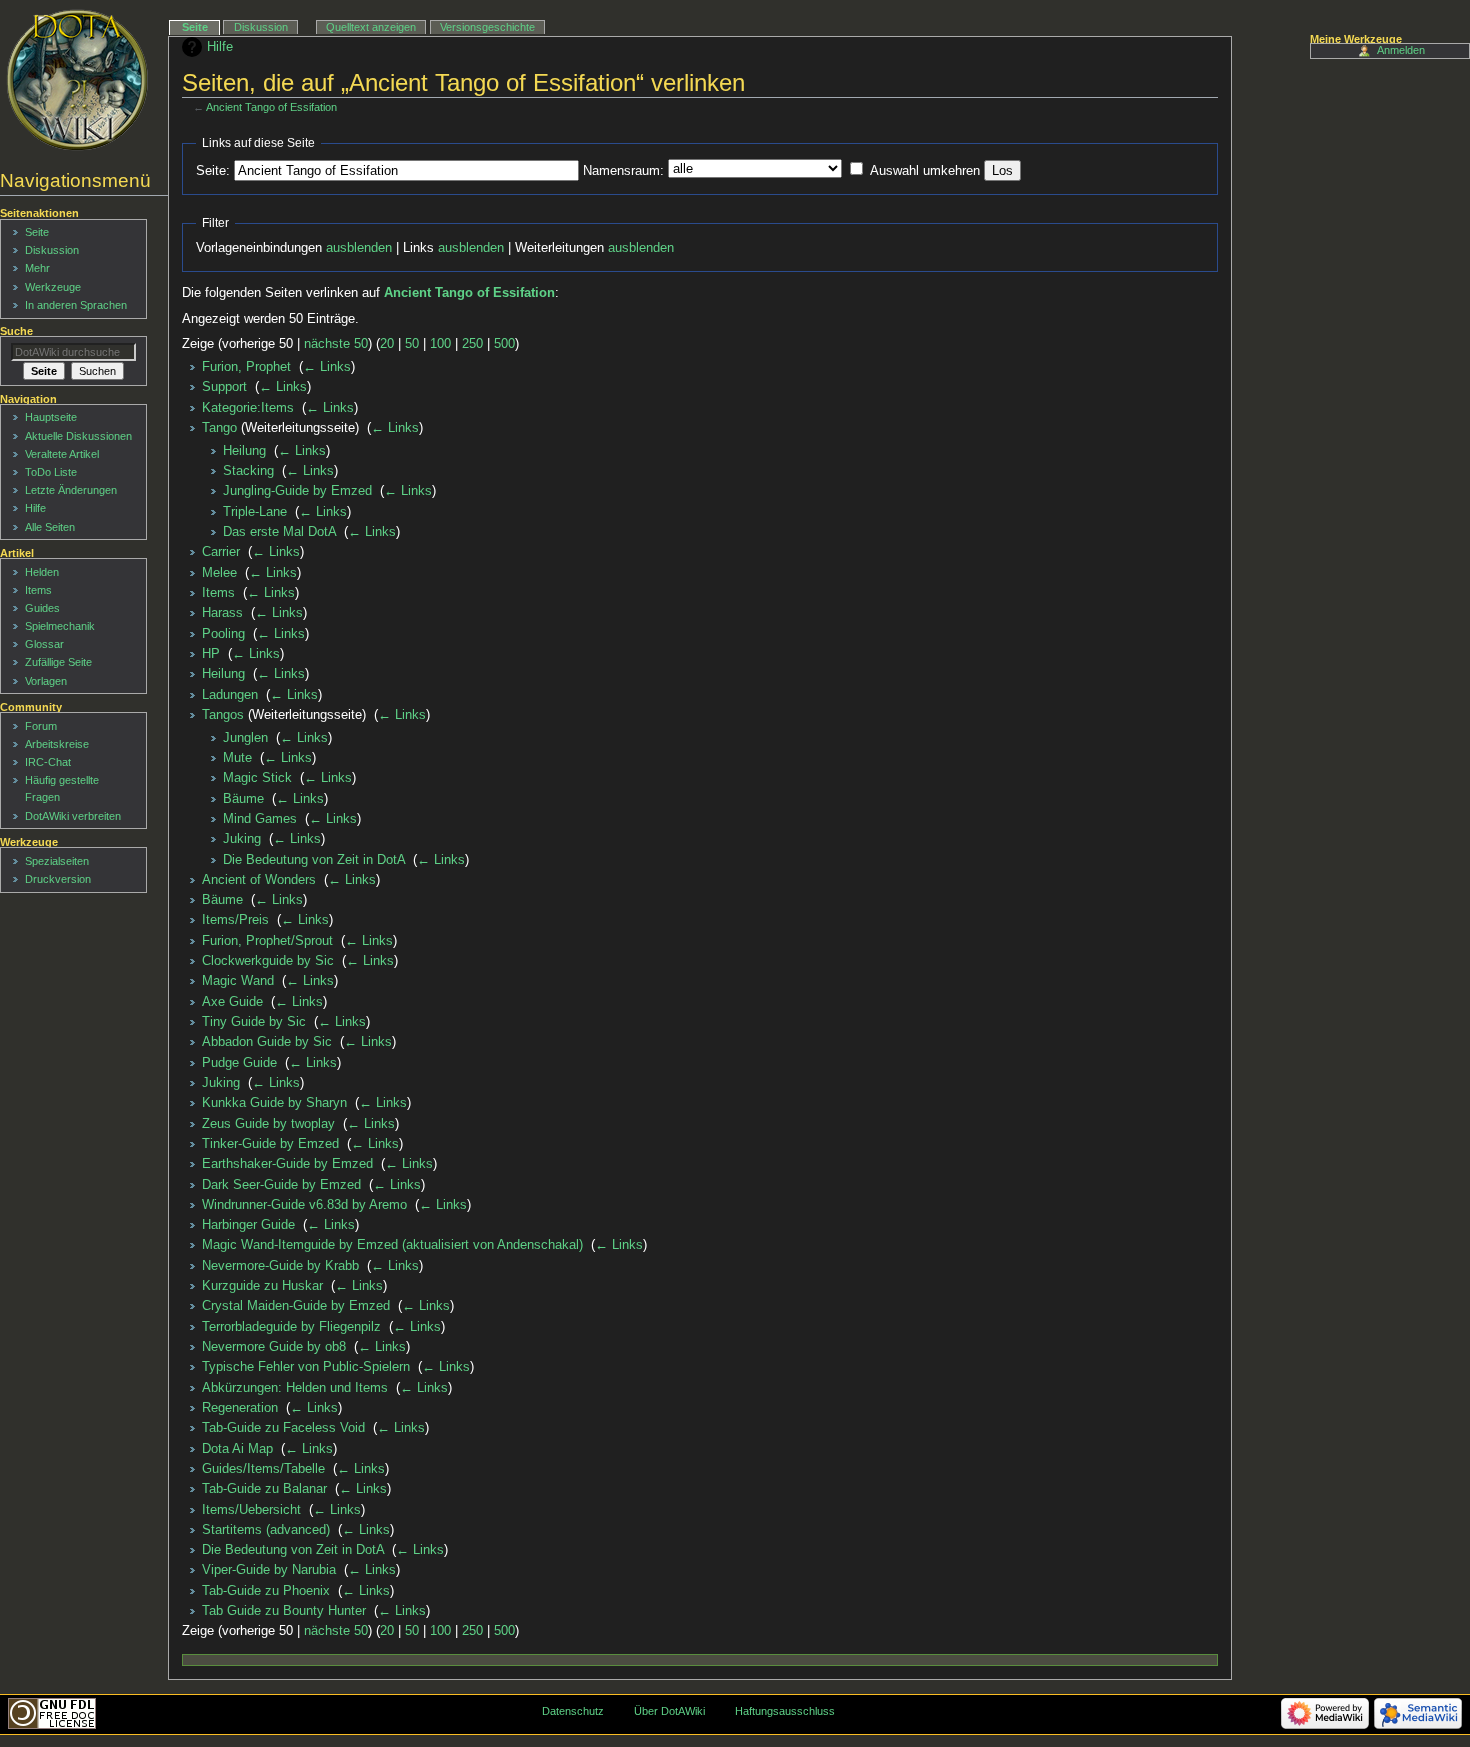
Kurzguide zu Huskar (262, 1286)
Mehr (37, 268)
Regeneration (240, 1408)
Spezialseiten (57, 861)
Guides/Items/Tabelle (263, 1469)
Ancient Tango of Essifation (271, 107)
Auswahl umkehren (925, 171)
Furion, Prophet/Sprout (267, 941)
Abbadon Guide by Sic (267, 1042)
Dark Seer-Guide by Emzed (281, 1185)
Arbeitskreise (57, 744)
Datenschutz (573, 1711)
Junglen (245, 738)
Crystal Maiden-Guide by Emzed (296, 1306)
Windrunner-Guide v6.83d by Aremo (304, 1205)
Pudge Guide (239, 1063)
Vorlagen (46, 681)
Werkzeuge (53, 287)
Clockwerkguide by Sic (268, 961)
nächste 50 (336, 344)
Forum (41, 726)
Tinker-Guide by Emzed (270, 1144)
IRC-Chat (48, 762)
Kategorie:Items (248, 408)
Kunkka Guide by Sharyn (274, 1103)
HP (211, 654)
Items (218, 593)
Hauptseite (51, 417)
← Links (327, 367)
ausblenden (359, 248)
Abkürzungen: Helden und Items (295, 1388)
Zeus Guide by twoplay (268, 1124)
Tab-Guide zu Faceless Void (283, 1428)
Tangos (223, 715)
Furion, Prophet (246, 367)
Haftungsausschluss (785, 1711)
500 (504, 344)
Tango (219, 428)
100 (440, 344)
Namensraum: (623, 171)
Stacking (248, 471)
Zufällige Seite (58, 662)
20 (387, 344)
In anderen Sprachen (76, 305)
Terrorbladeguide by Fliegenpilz (291, 1327)
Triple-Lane (255, 512)
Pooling (223, 634)
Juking (242, 839)
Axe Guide (232, 1002)
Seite (195, 27)
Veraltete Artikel (62, 454)
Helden (42, 572)
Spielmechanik (60, 626)
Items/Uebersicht (251, 1510)
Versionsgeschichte (487, 27)
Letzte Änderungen (71, 490)
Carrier (221, 552)
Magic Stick (257, 778)
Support (224, 387)
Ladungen (230, 695)
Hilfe (220, 47)
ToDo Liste (51, 472)
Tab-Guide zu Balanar (264, 1489)
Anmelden (1401, 50)
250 (472, 344)
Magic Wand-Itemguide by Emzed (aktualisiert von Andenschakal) (392, 1245)
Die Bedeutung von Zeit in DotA (314, 860)
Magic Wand (238, 981)
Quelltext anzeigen (371, 27)
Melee (219, 573)
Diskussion (261, 27)
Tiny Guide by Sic (254, 1022)
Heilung (244, 451)
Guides (42, 608)
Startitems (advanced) (266, 1530)
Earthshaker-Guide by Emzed (287, 1164)
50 (412, 344)
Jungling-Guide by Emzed (297, 491)
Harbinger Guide (248, 1225)
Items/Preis (235, 920)
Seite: (213, 171)
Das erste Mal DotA (279, 532)
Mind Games (260, 819)
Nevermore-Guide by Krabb (280, 1266)
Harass (222, 613)
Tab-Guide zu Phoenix (266, 1591)
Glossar (44, 644)
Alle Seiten (50, 527)
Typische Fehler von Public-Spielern (306, 1367)
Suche (16, 331)
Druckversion (58, 879)
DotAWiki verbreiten (73, 816)
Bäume (243, 799)
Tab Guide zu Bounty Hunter (284, 1611)
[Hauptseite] (77, 80)
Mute (237, 758)
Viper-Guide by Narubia (269, 1570)
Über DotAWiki (669, 1711)
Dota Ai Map (237, 1449)
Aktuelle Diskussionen (78, 436)
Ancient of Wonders (259, 880)
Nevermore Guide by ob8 (274, 1347)
